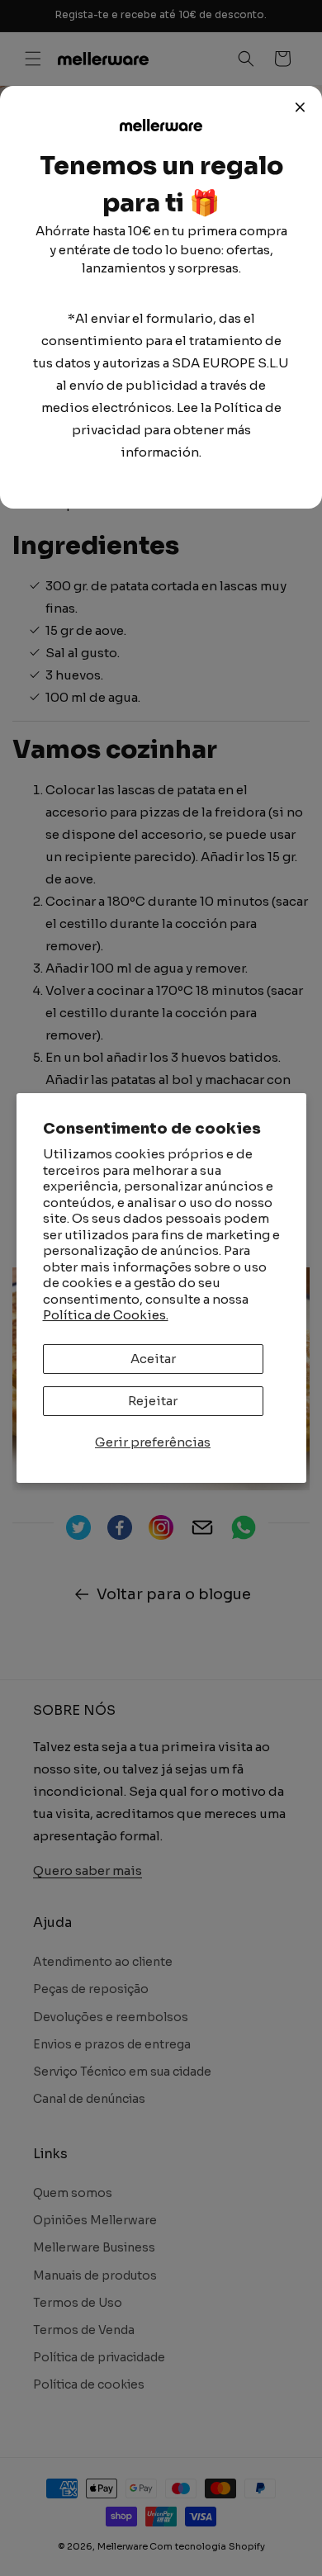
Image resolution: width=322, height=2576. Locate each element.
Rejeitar (153, 1401)
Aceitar (153, 1359)
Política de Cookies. (106, 1315)
